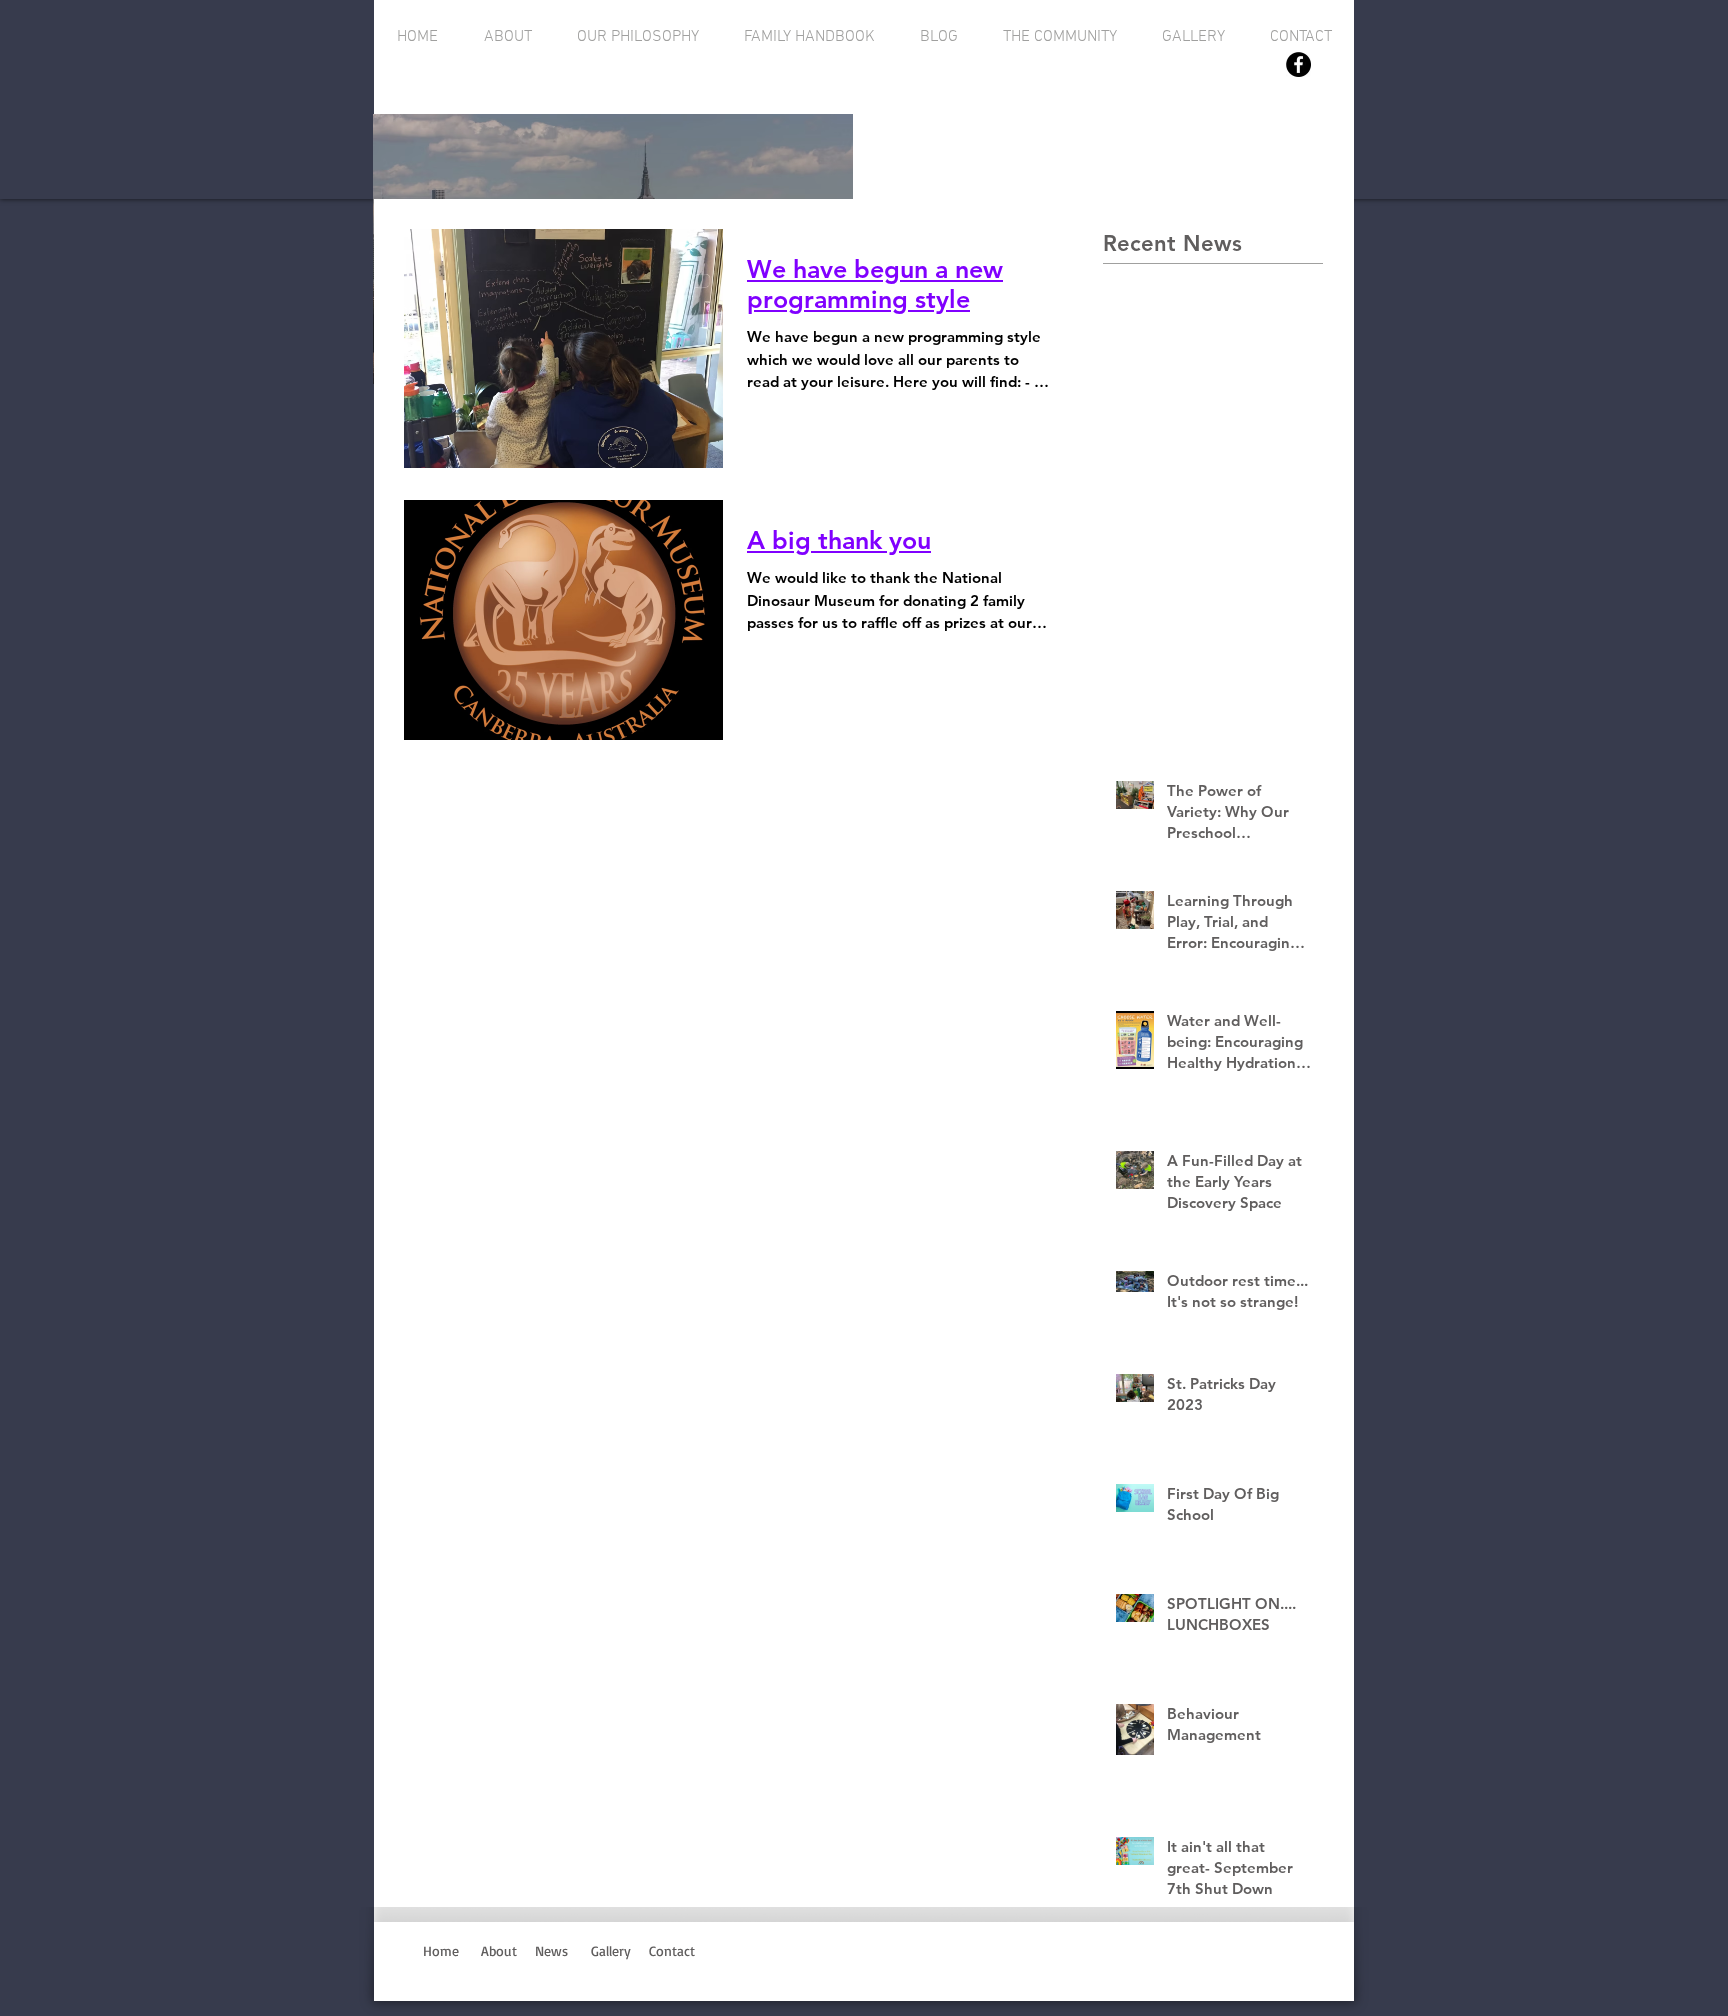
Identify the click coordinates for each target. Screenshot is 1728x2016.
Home (441, 1950)
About (499, 1950)
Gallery (611, 1950)
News (551, 1950)
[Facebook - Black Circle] (1298, 64)
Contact (677, 1950)
